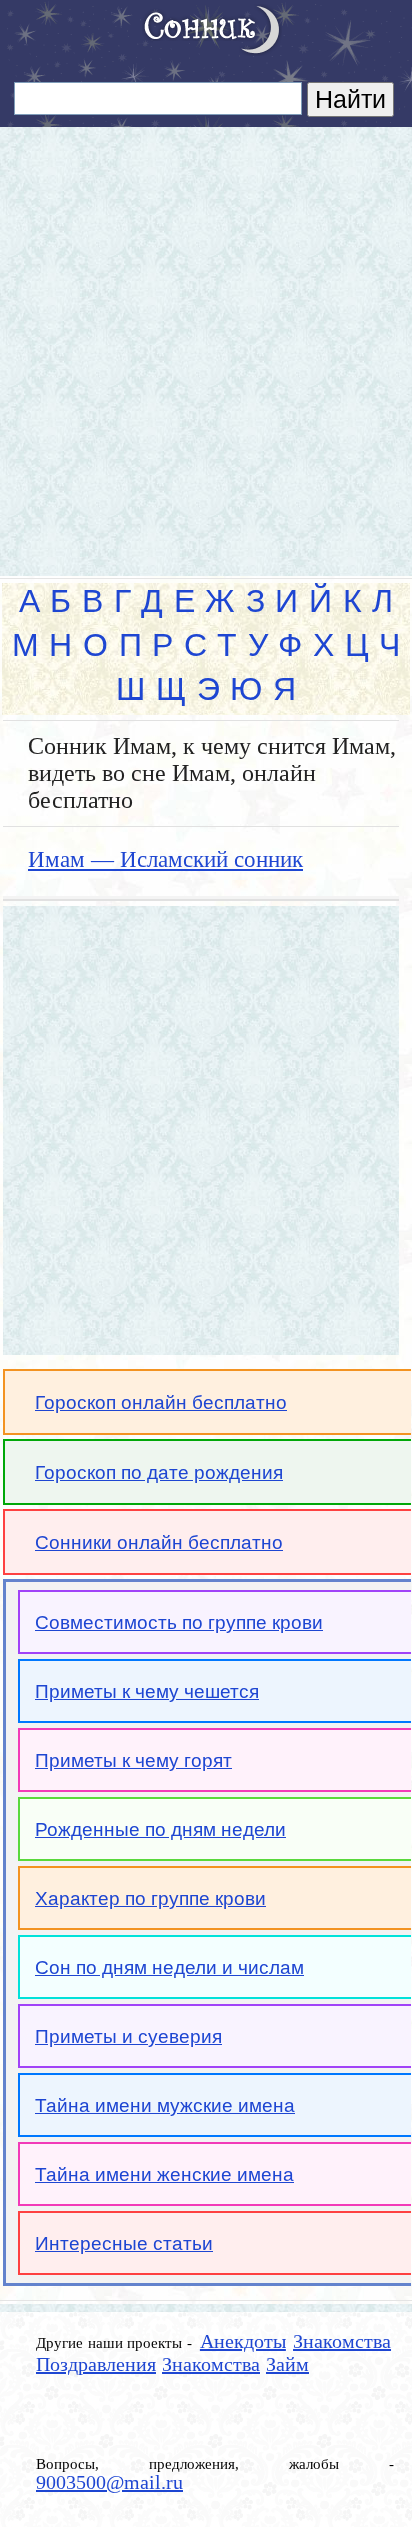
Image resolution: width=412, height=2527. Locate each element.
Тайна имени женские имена (164, 2174)
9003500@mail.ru (109, 2482)
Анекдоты (243, 2341)
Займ (287, 2364)
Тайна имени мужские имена (165, 2105)
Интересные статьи (124, 2243)
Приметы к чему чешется (147, 1691)
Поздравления (96, 2364)
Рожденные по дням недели (160, 1829)
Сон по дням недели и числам (169, 1967)
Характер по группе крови (150, 1898)
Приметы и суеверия (128, 2036)
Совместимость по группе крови (179, 1622)
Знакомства (342, 2341)
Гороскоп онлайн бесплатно (161, 1402)
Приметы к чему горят (133, 1760)
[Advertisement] (206, 343)
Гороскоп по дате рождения (159, 1472)
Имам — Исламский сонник (165, 859)
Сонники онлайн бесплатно (159, 1542)
